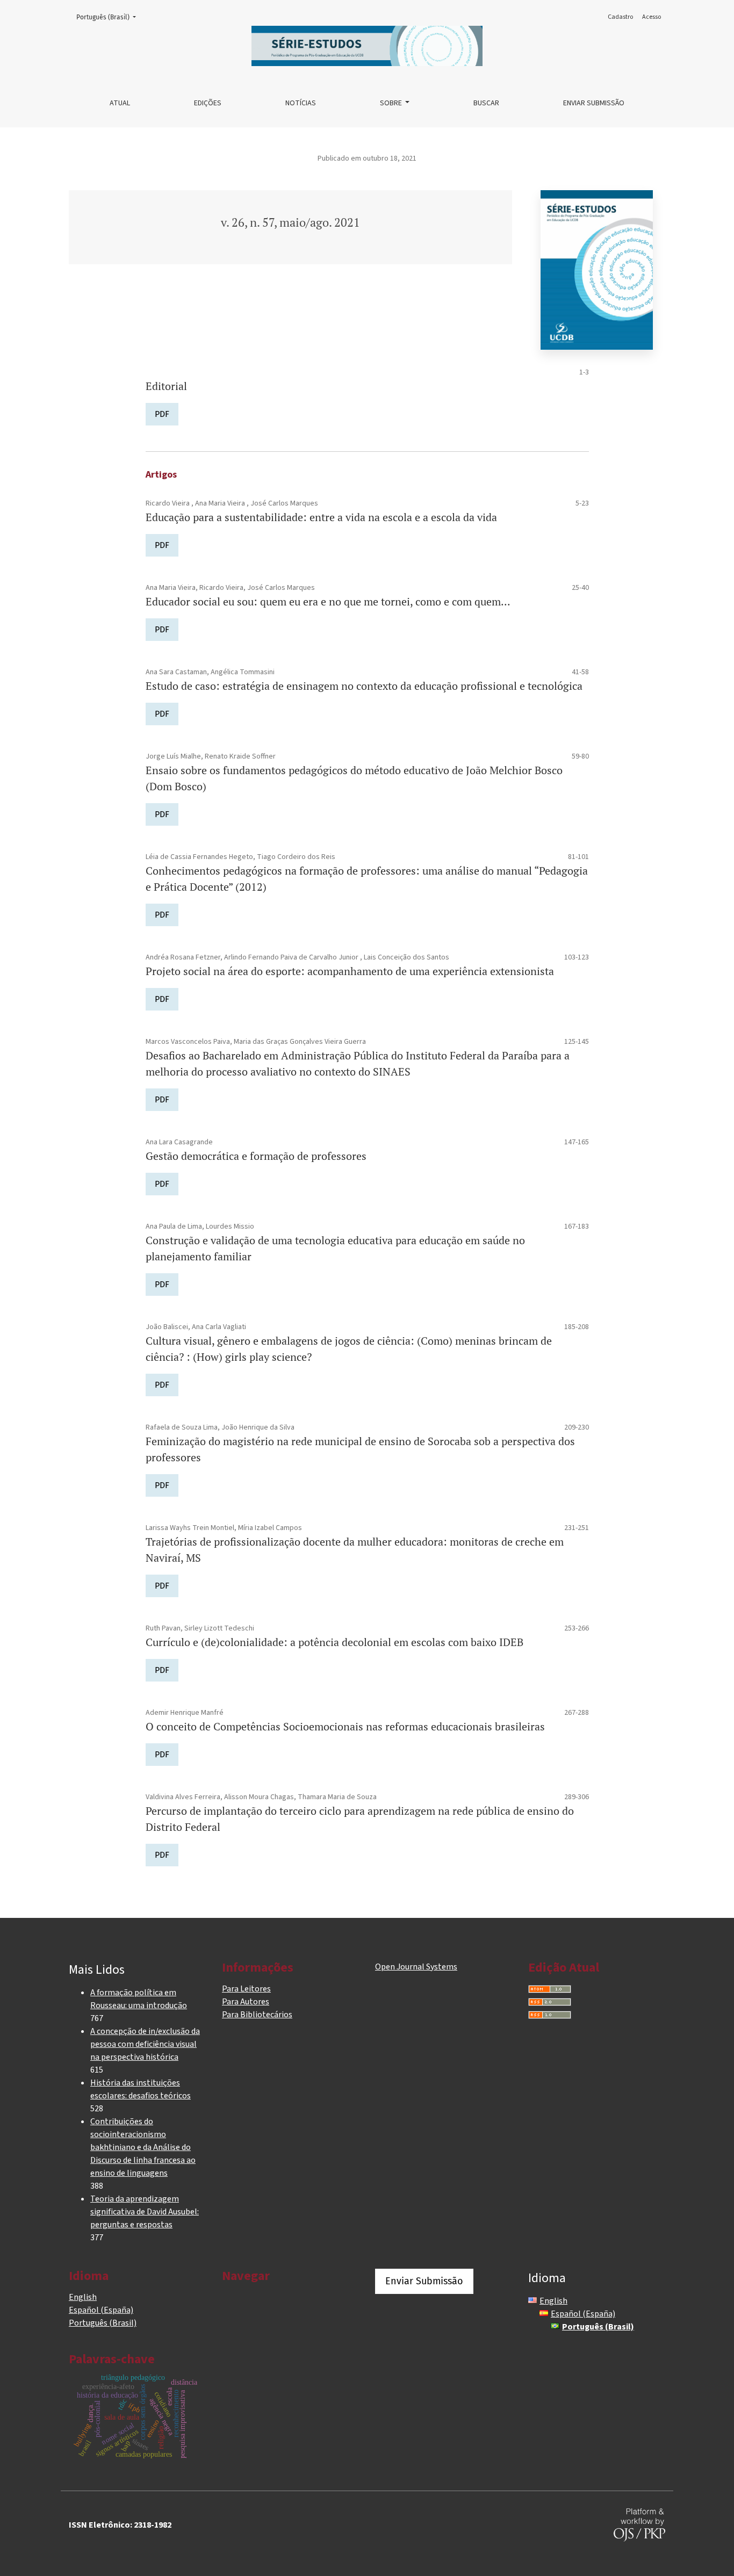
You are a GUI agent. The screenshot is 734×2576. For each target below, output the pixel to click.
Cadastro (620, 17)
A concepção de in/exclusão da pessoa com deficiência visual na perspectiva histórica (145, 2044)
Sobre (392, 103)
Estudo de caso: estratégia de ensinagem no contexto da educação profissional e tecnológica (364, 686)
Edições (208, 103)
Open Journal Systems (416, 1967)
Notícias (301, 103)
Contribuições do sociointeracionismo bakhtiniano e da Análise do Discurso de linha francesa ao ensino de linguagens (143, 2147)
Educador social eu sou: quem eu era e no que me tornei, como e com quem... (328, 601)
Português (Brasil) (109, 17)
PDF (162, 414)
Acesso (652, 17)
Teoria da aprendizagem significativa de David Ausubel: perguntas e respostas (145, 2212)
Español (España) (101, 2310)
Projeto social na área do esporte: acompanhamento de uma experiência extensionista (350, 971)
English (83, 2297)
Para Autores (246, 2002)
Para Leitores (246, 1989)
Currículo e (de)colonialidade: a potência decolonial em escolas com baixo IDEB (334, 1642)
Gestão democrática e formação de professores (256, 1156)
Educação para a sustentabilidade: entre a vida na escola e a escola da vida (321, 517)
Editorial (166, 386)
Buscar (486, 103)
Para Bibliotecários (257, 2015)
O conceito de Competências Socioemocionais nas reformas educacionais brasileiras (345, 1726)
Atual (120, 103)
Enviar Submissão (594, 103)
